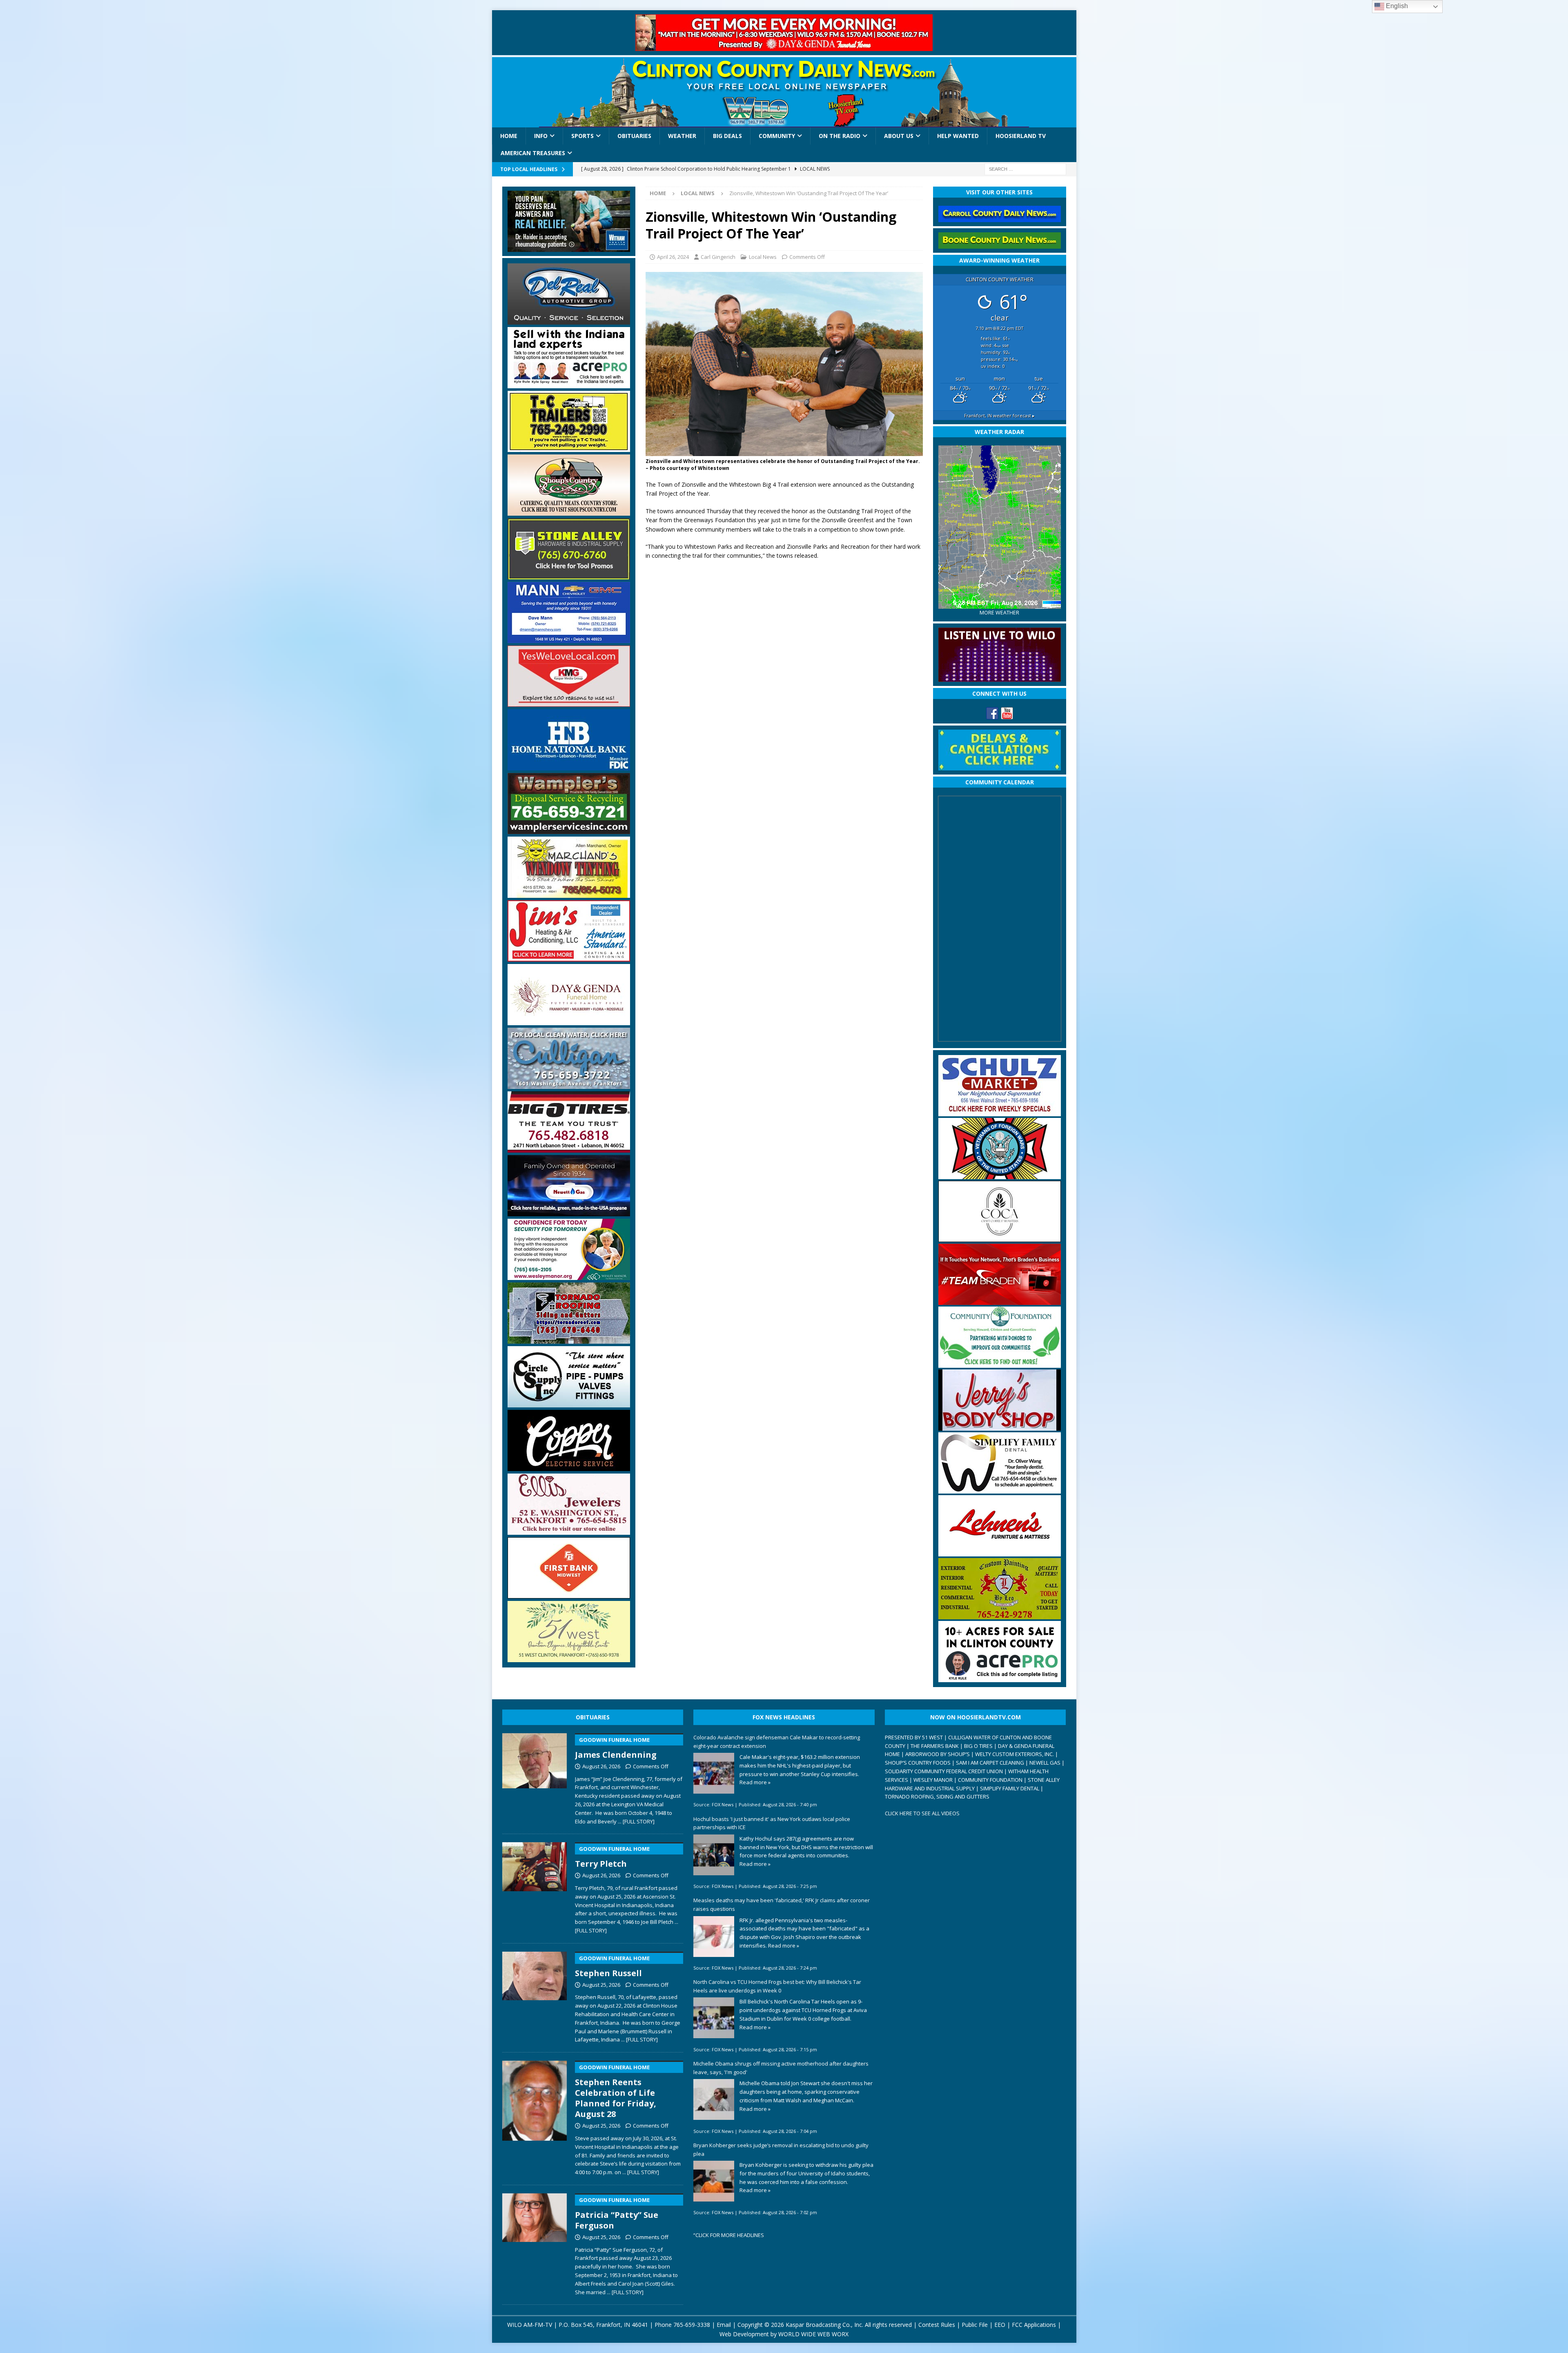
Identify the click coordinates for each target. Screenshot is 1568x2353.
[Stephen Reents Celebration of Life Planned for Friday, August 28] (535, 2117)
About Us (899, 136)
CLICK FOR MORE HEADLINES (730, 2235)
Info (541, 136)
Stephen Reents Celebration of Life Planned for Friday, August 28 (616, 2091)
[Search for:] (1025, 168)
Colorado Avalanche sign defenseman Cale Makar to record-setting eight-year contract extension (777, 1742)
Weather (682, 136)
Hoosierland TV (1021, 136)
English (1396, 6)
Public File (975, 2325)
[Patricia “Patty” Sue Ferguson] (535, 2243)
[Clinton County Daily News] (784, 92)
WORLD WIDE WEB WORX (813, 2334)
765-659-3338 (692, 2325)
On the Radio (840, 136)
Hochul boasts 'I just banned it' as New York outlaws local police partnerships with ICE (772, 1823)
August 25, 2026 (601, 1985)
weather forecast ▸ (999, 415)
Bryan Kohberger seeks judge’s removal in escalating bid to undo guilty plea (781, 2149)
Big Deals (727, 136)
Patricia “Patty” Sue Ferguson (617, 2214)
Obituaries (634, 136)
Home (509, 136)
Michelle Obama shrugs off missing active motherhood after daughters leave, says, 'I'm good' (781, 2068)
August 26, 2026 (601, 1766)
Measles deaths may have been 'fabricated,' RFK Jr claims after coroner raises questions (782, 1904)
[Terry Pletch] (535, 1886)
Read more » (755, 1782)
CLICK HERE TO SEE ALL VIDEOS (922, 1813)
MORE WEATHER (999, 613)
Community (777, 136)
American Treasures (533, 153)
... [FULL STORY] (636, 1821)
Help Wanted (958, 136)
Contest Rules (937, 2325)
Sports (582, 136)
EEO (1000, 2325)
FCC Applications (1034, 2325)
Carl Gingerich (718, 257)
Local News (763, 257)
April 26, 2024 (673, 257)
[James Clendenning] (535, 1777)
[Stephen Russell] (535, 1996)
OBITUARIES (593, 1717)
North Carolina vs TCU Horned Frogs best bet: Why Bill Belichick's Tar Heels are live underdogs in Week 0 (777, 1986)
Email (724, 2325)
